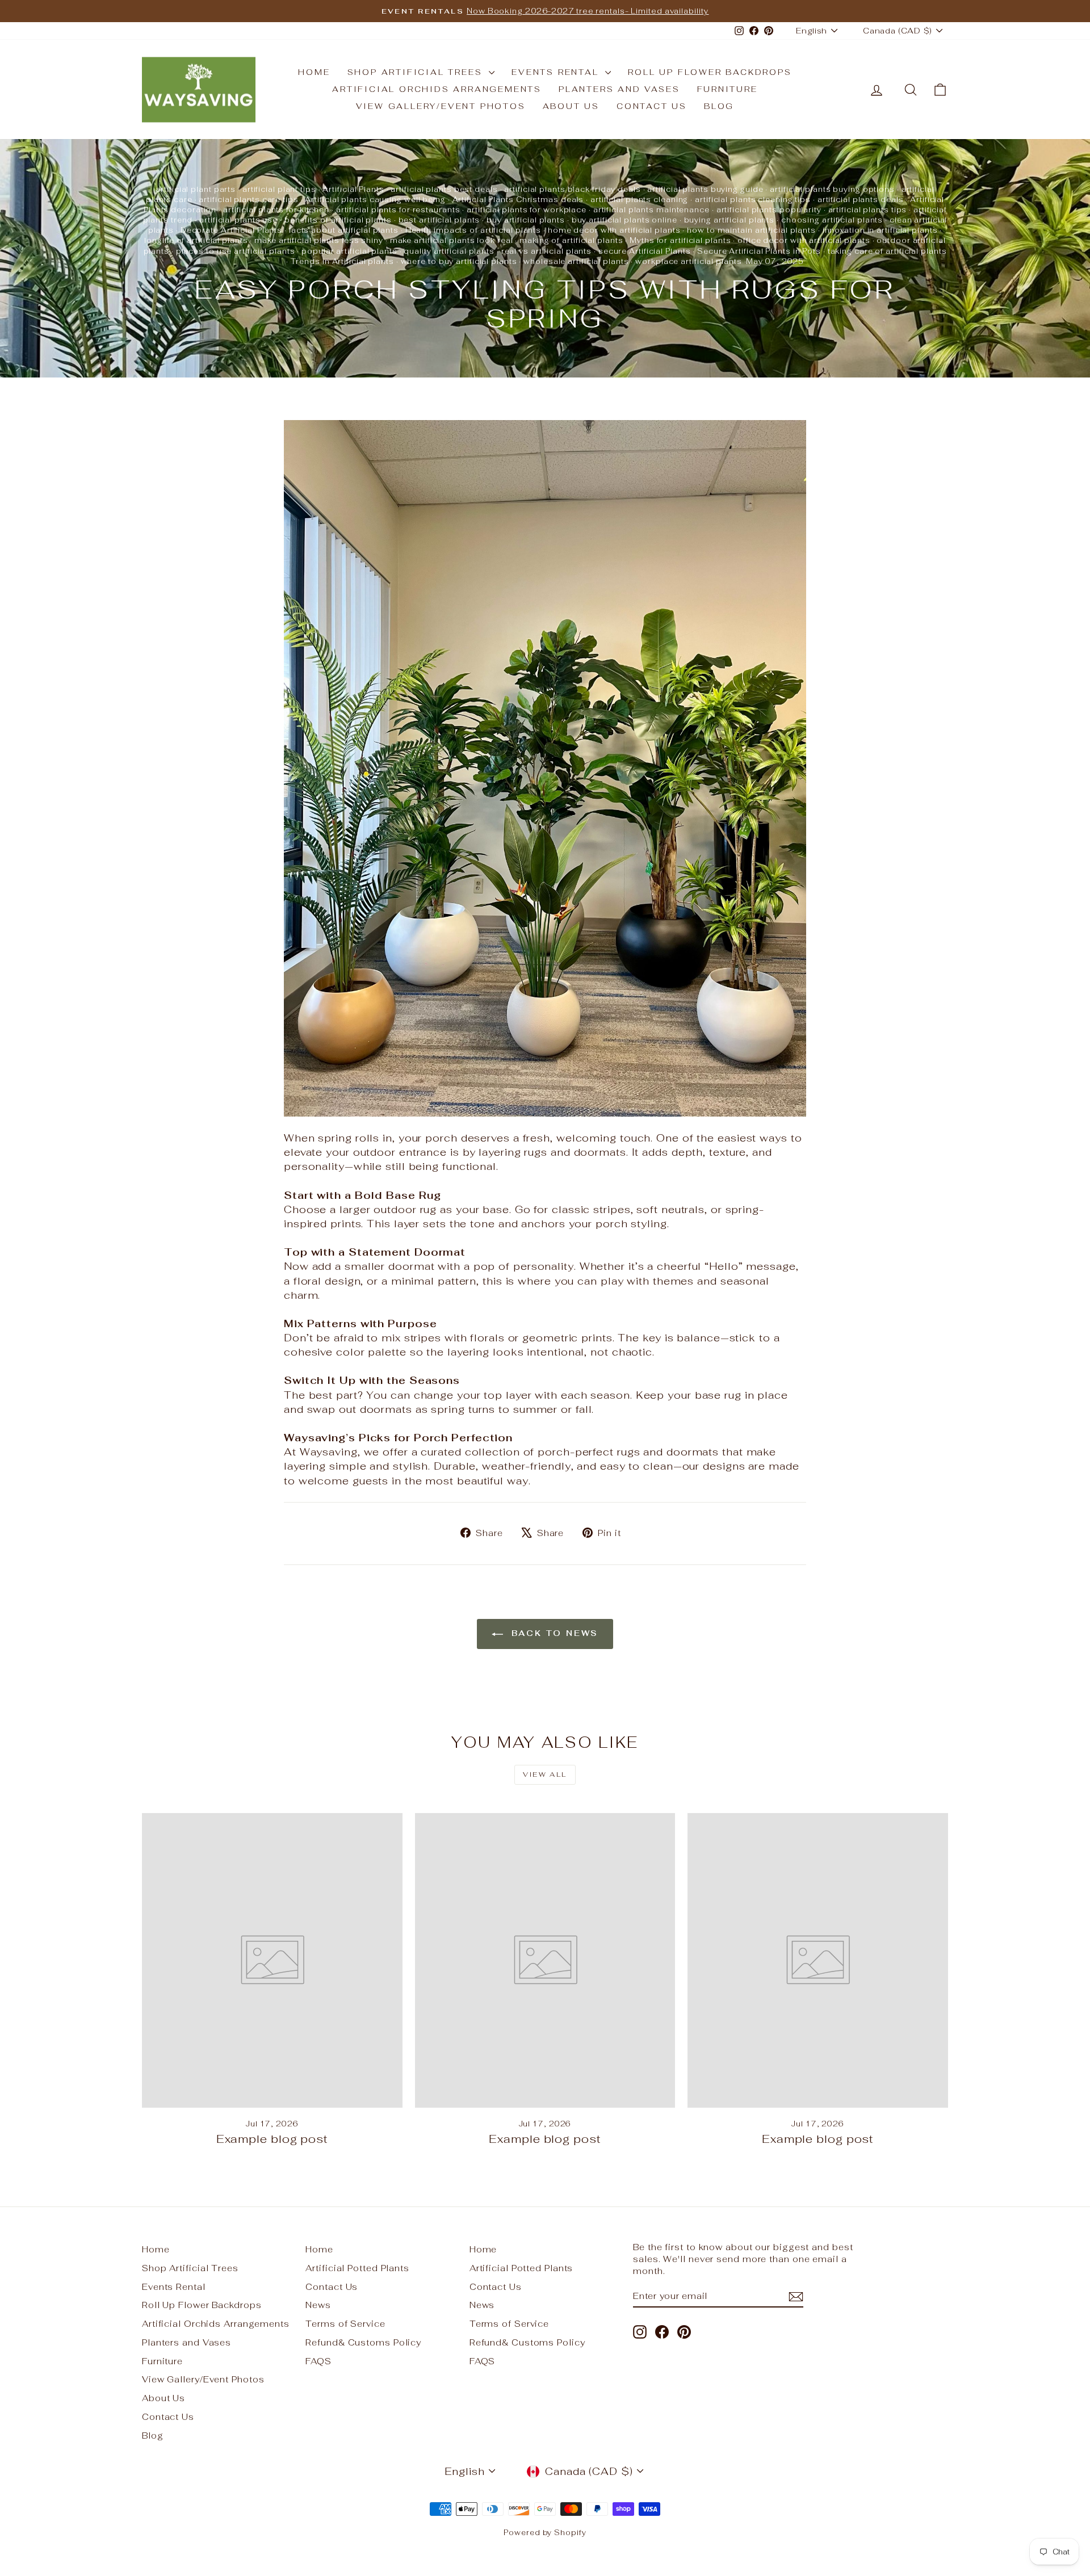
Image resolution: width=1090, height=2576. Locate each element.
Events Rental (557, 72)
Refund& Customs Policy (363, 2342)
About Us (571, 106)
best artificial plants (439, 220)
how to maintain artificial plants (751, 230)
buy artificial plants (526, 220)
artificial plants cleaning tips (753, 200)
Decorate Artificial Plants (231, 230)
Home (314, 72)
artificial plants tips (868, 210)
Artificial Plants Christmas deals (518, 200)
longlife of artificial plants (196, 240)
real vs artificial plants (547, 251)
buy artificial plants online (624, 220)
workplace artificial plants (688, 261)
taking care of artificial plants (887, 251)
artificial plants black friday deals (572, 189)
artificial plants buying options (832, 189)
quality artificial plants (449, 251)
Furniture (728, 89)
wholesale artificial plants (576, 261)
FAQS (318, 2361)
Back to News (553, 1633)
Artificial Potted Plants (357, 2268)
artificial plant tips (279, 189)
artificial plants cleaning (639, 200)
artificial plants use (238, 220)
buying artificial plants (730, 220)
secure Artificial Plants (645, 251)
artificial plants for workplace (527, 210)
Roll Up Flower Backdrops (710, 72)
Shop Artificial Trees (417, 72)
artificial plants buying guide (705, 189)
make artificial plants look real (452, 240)
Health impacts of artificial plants (473, 230)
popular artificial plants (349, 251)
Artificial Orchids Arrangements (437, 89)
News (318, 2305)
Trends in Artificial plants (342, 261)
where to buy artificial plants (459, 261)
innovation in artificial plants (880, 230)
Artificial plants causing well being (375, 200)
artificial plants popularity (769, 210)
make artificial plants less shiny (319, 240)
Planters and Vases (619, 89)
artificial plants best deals (444, 189)
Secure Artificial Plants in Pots (759, 251)
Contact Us (652, 106)
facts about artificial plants (344, 230)
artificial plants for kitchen (276, 210)
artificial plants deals (861, 200)
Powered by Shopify (545, 2533)
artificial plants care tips (248, 200)
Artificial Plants (353, 189)
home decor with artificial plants (614, 230)
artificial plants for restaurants (398, 210)
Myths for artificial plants (680, 240)
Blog (719, 106)
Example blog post (272, 2139)
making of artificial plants (571, 240)
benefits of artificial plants (338, 220)
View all (545, 1774)
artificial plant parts (196, 189)
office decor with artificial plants (804, 240)
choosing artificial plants (832, 220)
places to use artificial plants (236, 251)
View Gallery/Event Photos (441, 106)
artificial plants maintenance (651, 210)
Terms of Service (345, 2324)
